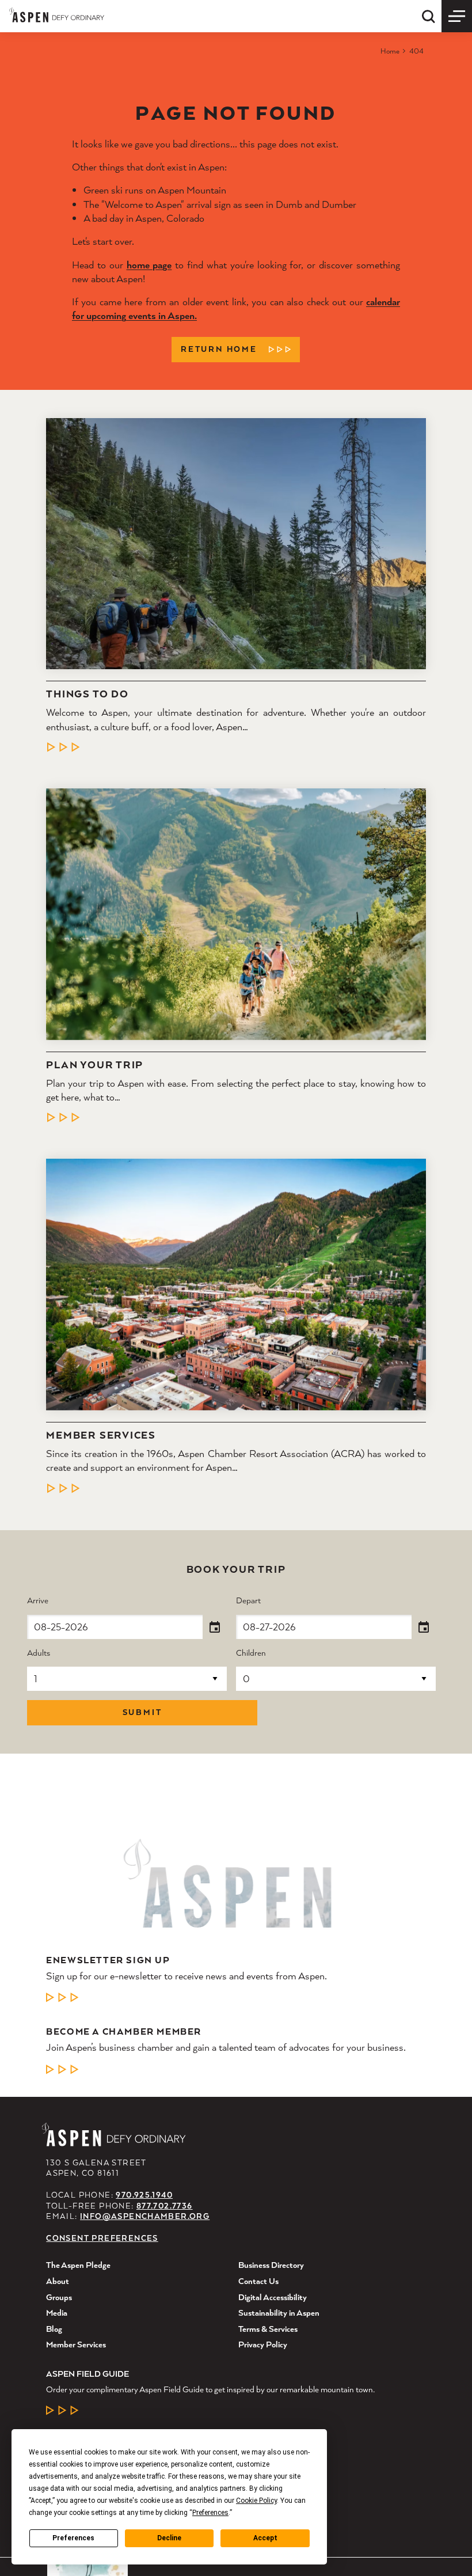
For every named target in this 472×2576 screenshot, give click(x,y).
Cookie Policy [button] (256, 2501)
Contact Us (258, 2281)
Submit (142, 1712)
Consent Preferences (102, 2238)
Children (251, 1653)
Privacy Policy (263, 2344)
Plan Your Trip (95, 1065)
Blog (54, 2329)
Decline (169, 2538)
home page (149, 265)
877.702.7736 (165, 2206)
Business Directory (271, 2265)
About (58, 2281)
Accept (265, 2538)
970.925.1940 (144, 2195)
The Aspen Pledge (78, 2265)
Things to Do (87, 694)
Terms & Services (268, 2329)
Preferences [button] (210, 2513)
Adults (39, 1653)
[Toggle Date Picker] (215, 1627)
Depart (248, 1601)
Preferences (73, 2538)
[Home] (57, 15)
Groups (59, 2297)
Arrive (38, 1601)
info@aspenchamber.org (145, 2216)
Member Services (101, 1435)
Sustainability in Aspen (279, 2313)
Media (57, 2313)
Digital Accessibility (273, 2297)
